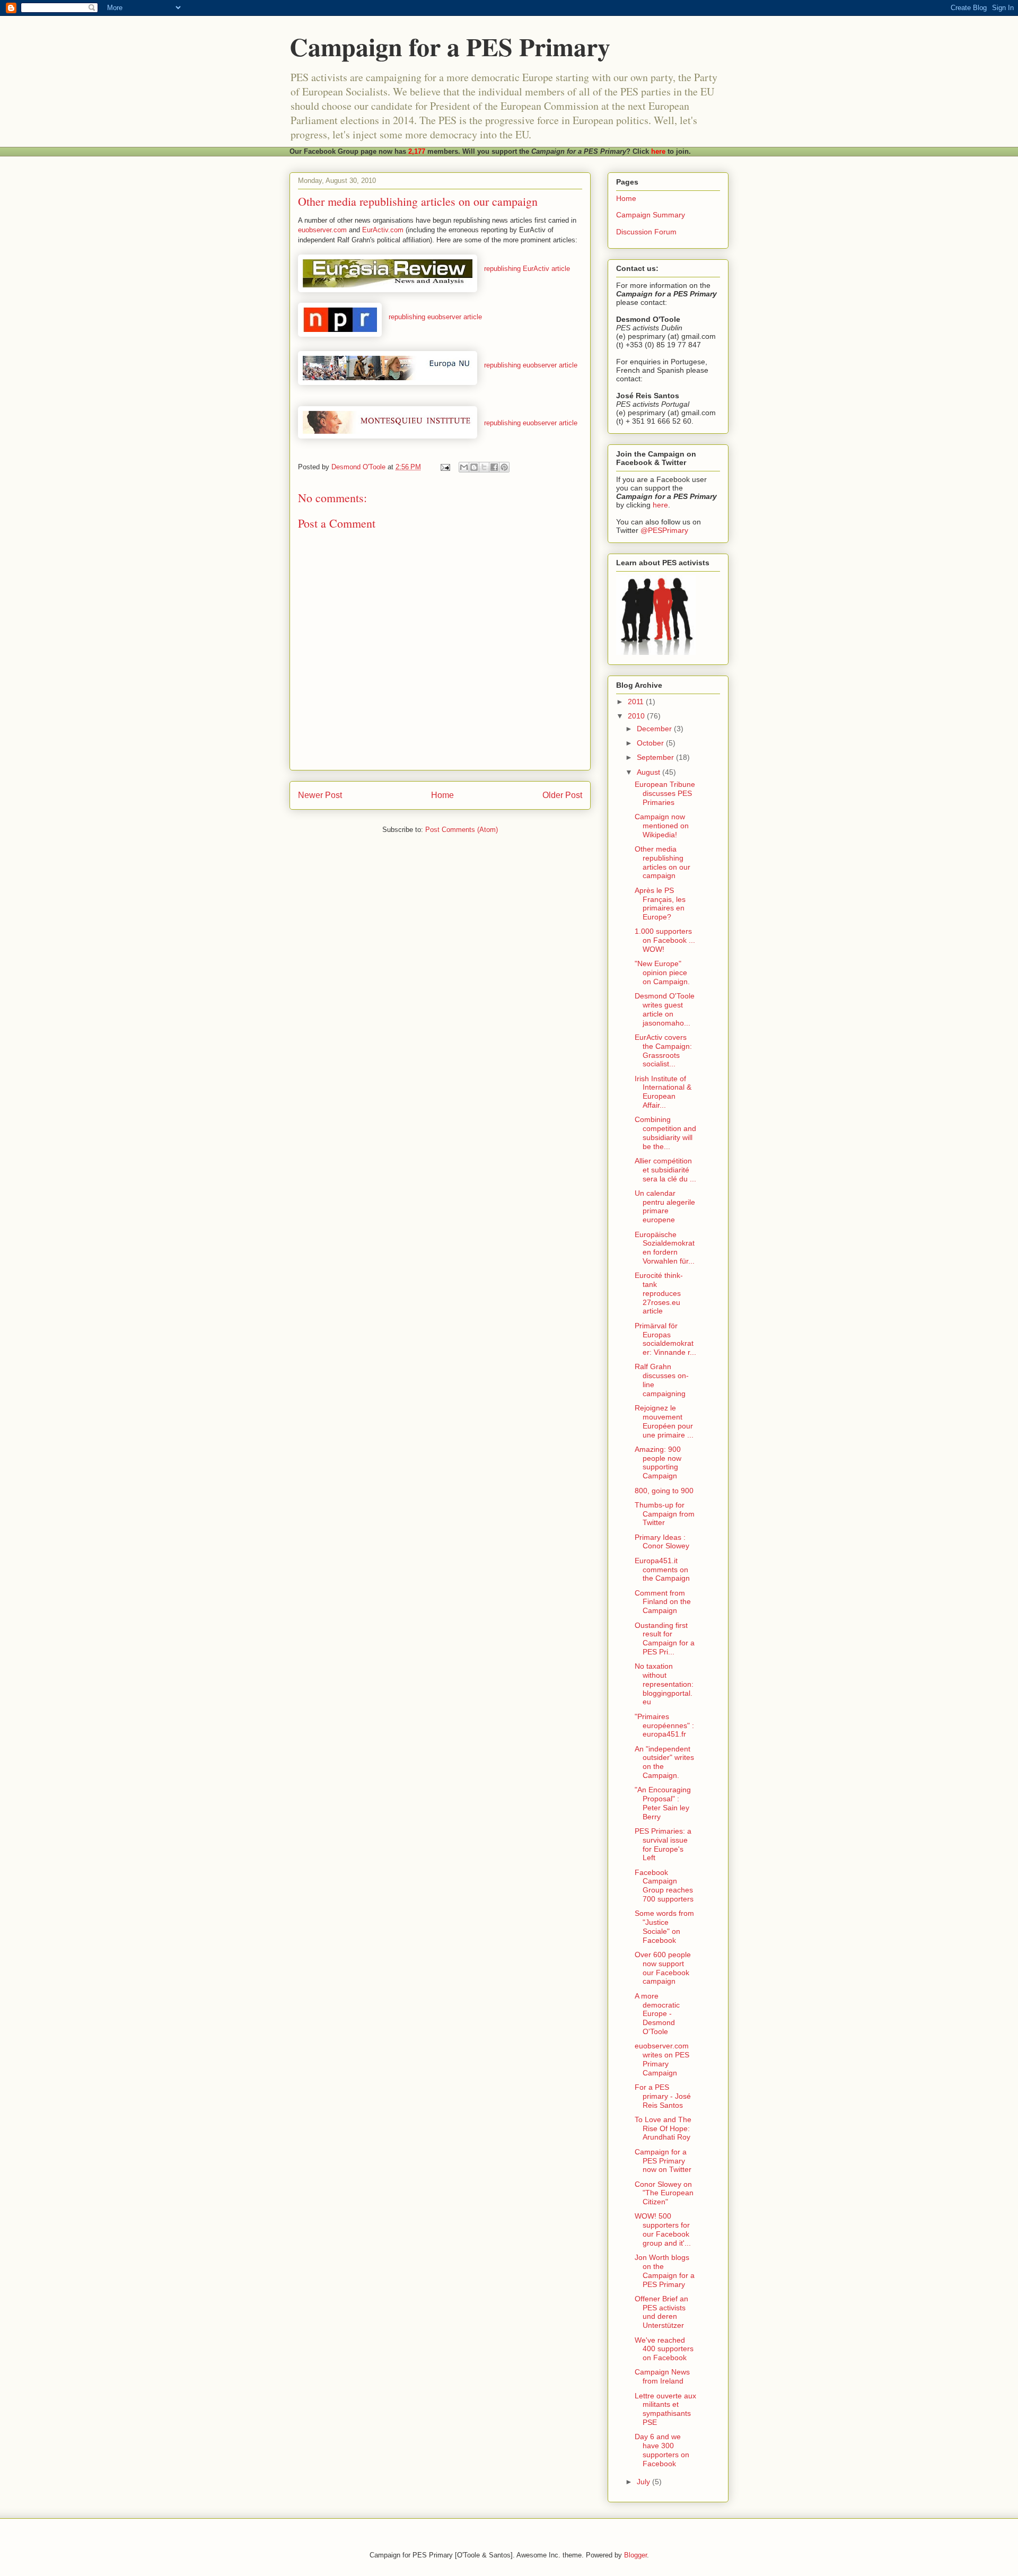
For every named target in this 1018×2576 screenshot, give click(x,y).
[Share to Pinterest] (504, 467)
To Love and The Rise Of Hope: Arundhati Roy (663, 2128)
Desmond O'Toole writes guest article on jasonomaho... (665, 1009)
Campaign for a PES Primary (450, 46)
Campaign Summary (651, 215)
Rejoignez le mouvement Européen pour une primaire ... (664, 1421)
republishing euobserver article (435, 317)
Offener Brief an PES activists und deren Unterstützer (661, 2312)
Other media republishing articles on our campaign (662, 862)
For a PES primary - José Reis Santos (663, 2096)
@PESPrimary (664, 530)
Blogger (635, 2555)
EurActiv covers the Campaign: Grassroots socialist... (663, 1050)
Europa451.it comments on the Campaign (662, 1570)
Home (442, 795)
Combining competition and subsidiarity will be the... (665, 1133)
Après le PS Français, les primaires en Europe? (660, 904)
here (658, 151)
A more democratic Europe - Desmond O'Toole (657, 2014)
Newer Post (320, 795)
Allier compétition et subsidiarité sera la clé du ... (665, 1170)
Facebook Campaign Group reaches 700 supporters (664, 1886)
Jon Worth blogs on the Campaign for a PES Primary (665, 2271)
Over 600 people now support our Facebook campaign (663, 1968)
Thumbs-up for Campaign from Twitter (665, 1514)
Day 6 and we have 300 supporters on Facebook (662, 2450)
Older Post (562, 795)
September (656, 757)
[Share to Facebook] (494, 467)
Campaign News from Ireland (662, 2376)
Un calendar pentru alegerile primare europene (665, 1206)
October (651, 743)
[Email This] (464, 467)
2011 (637, 702)
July (644, 2482)
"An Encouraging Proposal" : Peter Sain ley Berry (663, 1803)
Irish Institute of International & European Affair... (663, 1092)
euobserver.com (322, 230)
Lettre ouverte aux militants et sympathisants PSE (665, 2409)
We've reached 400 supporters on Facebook (664, 2349)
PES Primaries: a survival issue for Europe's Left (663, 1844)
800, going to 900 (664, 1491)
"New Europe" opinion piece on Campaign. (662, 972)
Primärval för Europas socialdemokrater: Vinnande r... (665, 1339)
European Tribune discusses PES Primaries (665, 793)
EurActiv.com (383, 230)
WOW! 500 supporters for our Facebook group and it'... (663, 2229)
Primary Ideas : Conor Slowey (662, 1542)
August (650, 772)
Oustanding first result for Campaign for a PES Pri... (665, 1639)
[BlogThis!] (474, 467)
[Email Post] (445, 467)
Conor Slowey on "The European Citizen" (664, 2193)
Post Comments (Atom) (462, 830)
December (655, 729)
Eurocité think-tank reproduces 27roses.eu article (659, 1293)
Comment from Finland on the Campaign (663, 1602)
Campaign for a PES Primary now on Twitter (663, 2161)
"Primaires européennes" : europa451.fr (664, 1725)
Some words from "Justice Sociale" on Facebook (664, 1926)
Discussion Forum (646, 232)
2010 (637, 716)
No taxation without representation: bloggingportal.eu (664, 1684)
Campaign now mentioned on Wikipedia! (662, 826)
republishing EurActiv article (527, 269)
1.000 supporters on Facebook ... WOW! (665, 940)
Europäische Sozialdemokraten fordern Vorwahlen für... (665, 1248)
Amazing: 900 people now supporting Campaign (658, 1462)
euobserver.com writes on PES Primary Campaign (662, 2059)
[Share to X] (484, 467)
